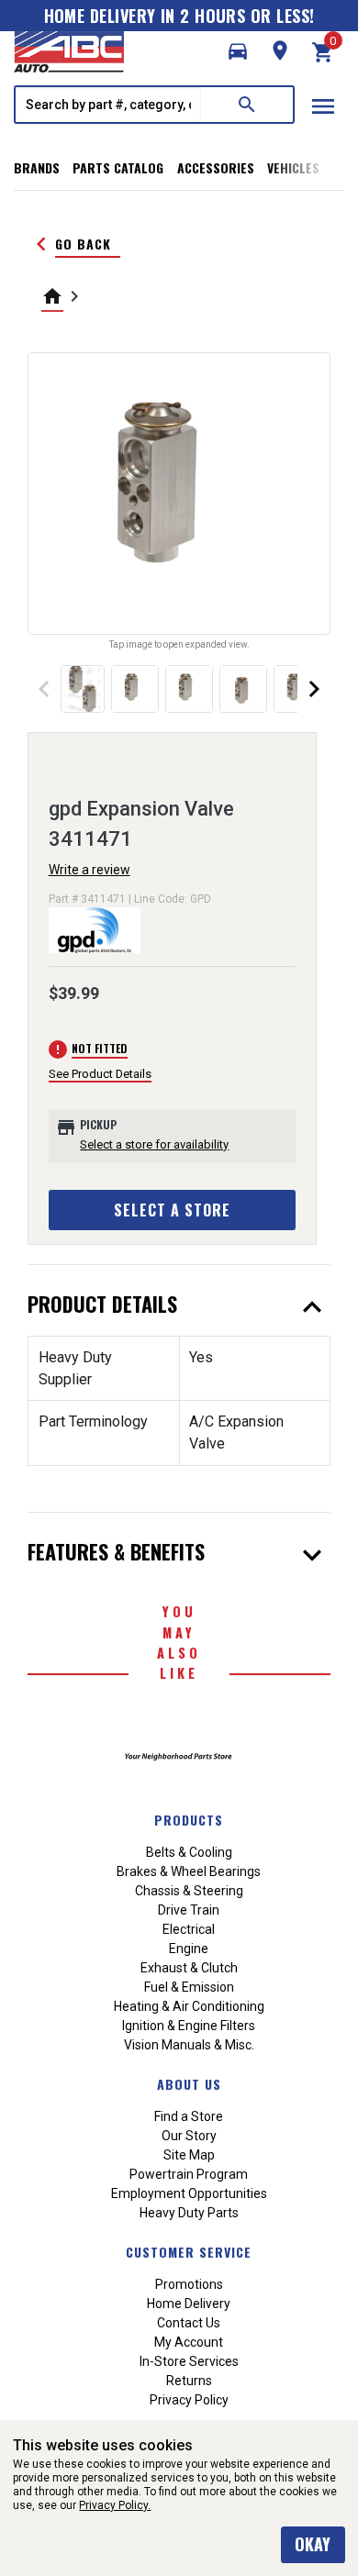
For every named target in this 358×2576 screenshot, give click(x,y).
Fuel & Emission (189, 1987)
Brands (37, 167)
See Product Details (100, 1074)
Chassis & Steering (189, 1891)
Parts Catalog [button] (118, 167)
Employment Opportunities (189, 2193)
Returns (189, 2381)
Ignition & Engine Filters (189, 2026)
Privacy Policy (189, 2400)
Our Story (189, 2136)
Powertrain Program (189, 2174)
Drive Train (189, 1910)
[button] (238, 51)
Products (189, 1820)
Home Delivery (189, 2304)
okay (313, 2544)
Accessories (216, 167)
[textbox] (108, 105)
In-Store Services (189, 2361)
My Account (189, 2342)
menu (323, 106)
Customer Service (189, 2252)
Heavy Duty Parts (189, 2213)
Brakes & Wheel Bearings (189, 1871)
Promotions (189, 2284)
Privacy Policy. (115, 2505)
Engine (189, 1949)
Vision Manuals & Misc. (189, 2045)
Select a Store (172, 1210)
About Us (189, 2084)
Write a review (89, 870)
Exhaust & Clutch (189, 1968)
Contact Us (189, 2323)
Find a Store (189, 2116)
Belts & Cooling (189, 1852)
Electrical (189, 1929)
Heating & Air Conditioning (189, 2006)
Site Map (189, 2155)
